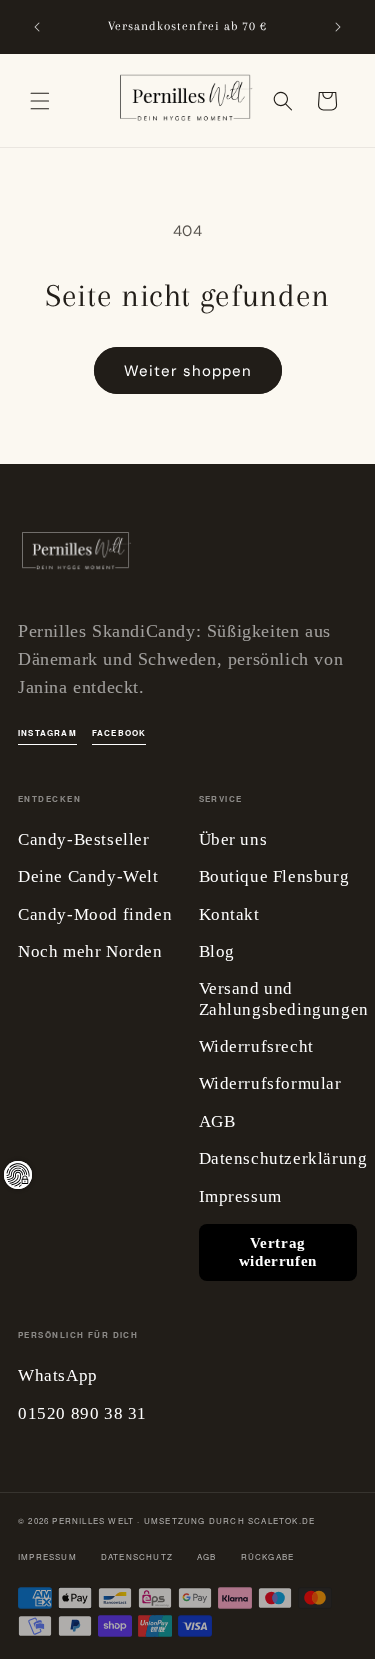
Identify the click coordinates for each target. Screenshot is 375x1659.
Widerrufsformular (270, 1083)
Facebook (119, 732)
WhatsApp (58, 1375)
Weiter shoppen (188, 371)
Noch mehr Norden (90, 951)
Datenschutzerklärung (283, 1158)
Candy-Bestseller (84, 839)
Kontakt (229, 914)
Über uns (233, 839)
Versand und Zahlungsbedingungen (284, 998)
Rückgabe (268, 1556)
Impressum (240, 1196)
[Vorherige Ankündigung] (37, 27)
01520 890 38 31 (82, 1413)
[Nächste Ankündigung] (338, 27)
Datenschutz (137, 1556)
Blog (217, 951)
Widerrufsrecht (256, 1046)
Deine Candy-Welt (88, 876)
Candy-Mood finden (95, 914)
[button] (40, 101)
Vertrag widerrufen (278, 1252)
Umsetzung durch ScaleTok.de (229, 1520)
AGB (217, 1121)
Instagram (47, 732)
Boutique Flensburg (274, 876)
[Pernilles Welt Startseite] (75, 556)
